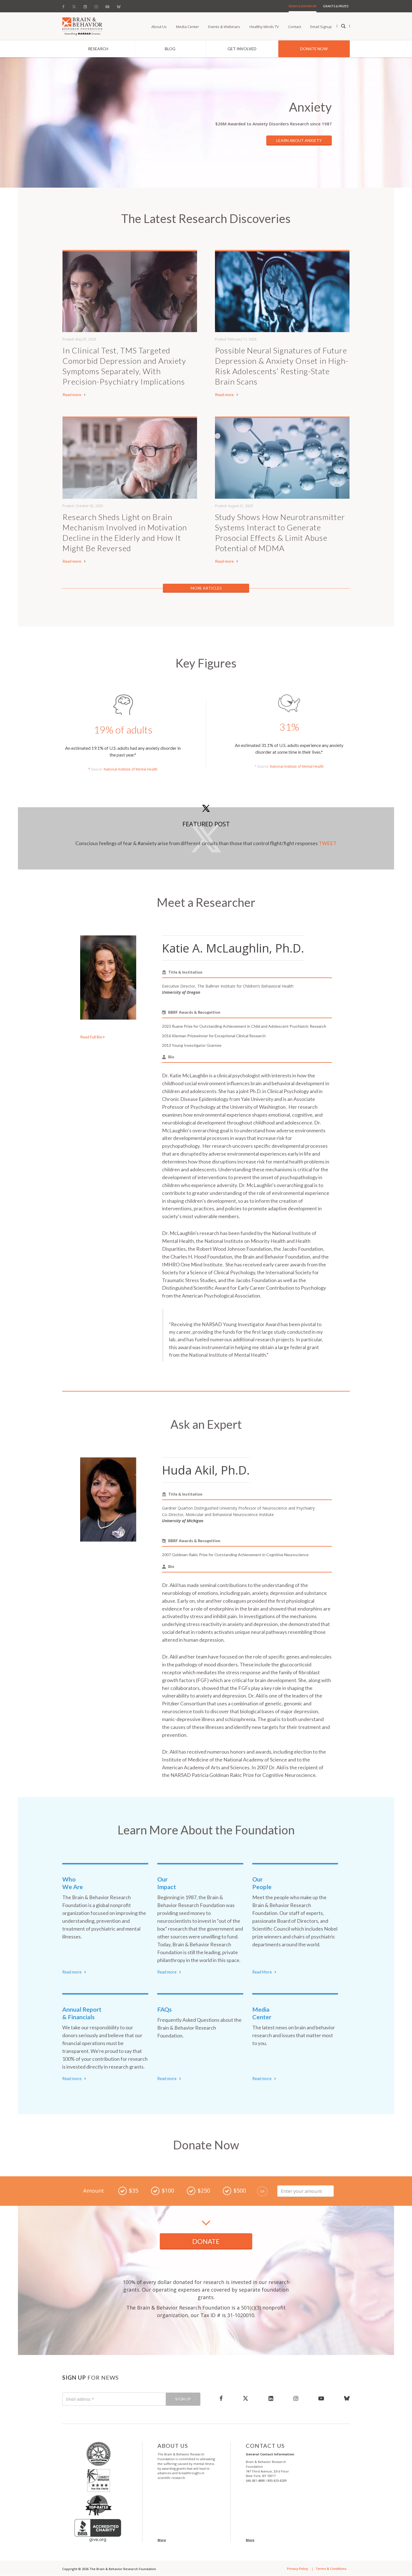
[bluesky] (342, 2398)
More (162, 2540)
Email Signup (321, 27)
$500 (240, 2190)
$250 (204, 2190)
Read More (262, 1972)
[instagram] (296, 2398)
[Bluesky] (119, 5)
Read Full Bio (92, 1037)
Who (73, 1883)
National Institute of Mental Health (131, 769)
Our (167, 1883)
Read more (72, 395)
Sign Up (183, 2399)
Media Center (188, 27)
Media (262, 2013)
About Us (159, 27)
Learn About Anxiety (299, 140)
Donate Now (314, 49)
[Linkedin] (85, 5)
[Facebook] (65, 5)
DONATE (206, 2241)
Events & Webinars (224, 27)
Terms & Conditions (331, 2569)
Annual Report (82, 2013)
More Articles (206, 588)
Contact (295, 27)
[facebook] (221, 2398)
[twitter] (246, 2398)
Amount (94, 2191)
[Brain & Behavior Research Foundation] (82, 26)
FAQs (165, 2009)
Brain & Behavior (303, 6)
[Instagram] (96, 5)
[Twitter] (74, 5)
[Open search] (343, 26)
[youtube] (321, 2398)
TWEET (328, 843)
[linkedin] (271, 2398)
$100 (168, 2190)
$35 (134, 2190)
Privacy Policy (298, 2569)
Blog (170, 49)
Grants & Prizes (336, 6)
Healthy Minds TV (264, 27)
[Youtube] (107, 5)
